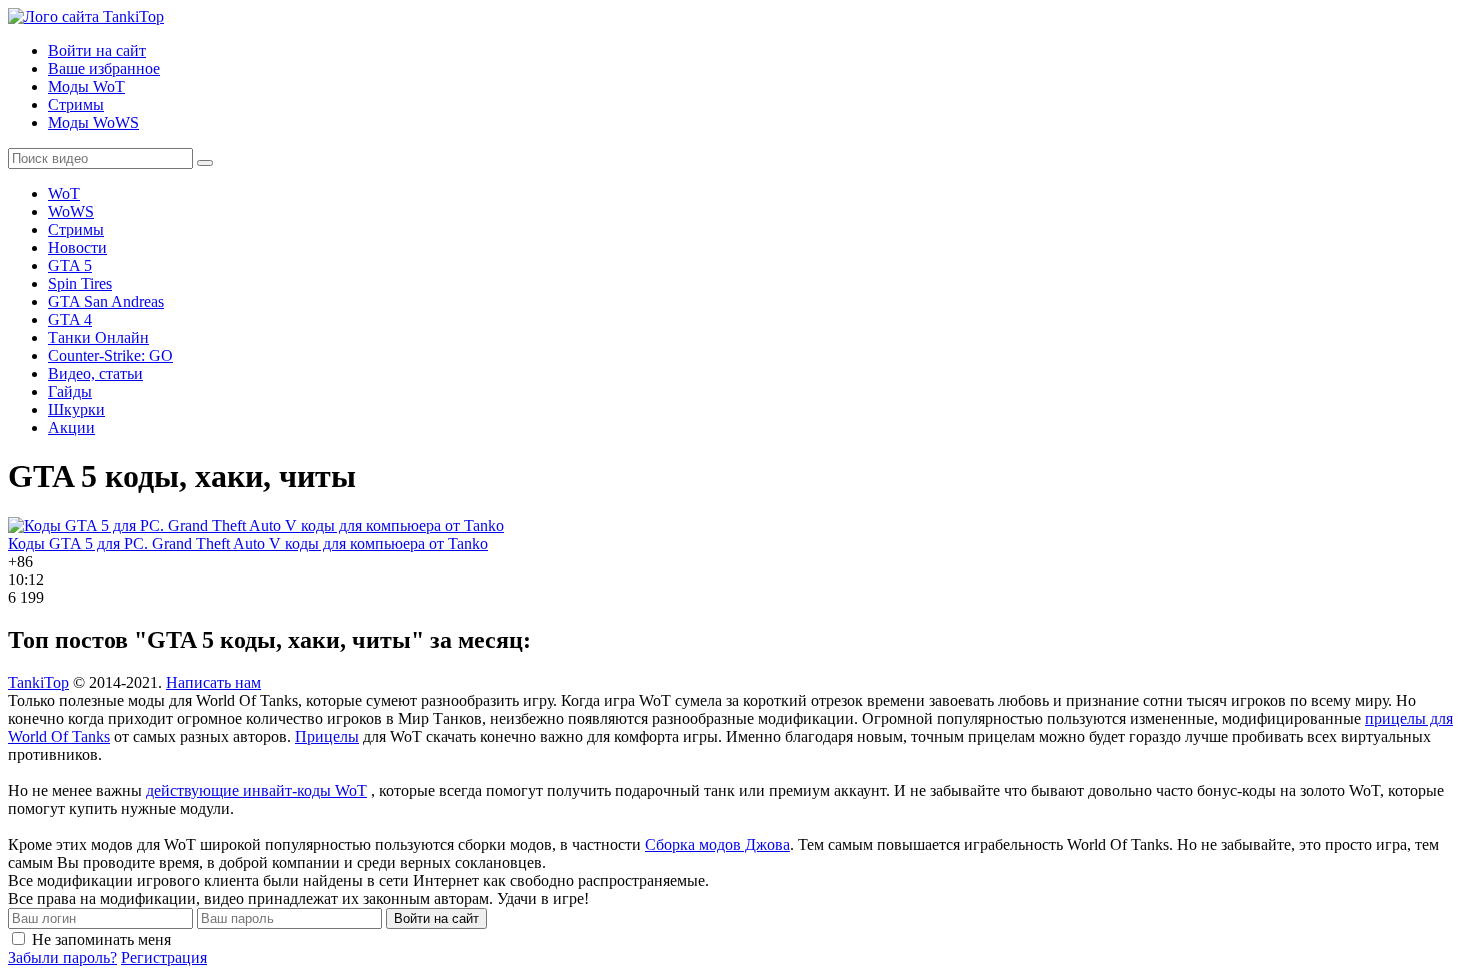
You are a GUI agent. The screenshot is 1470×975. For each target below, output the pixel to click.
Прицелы (327, 736)
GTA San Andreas (106, 301)
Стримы (76, 104)
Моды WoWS (93, 122)
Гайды (70, 391)
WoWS (71, 211)
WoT (64, 193)
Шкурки (76, 409)
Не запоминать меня (101, 939)
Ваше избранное (104, 68)
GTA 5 (70, 265)
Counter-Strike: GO (110, 355)
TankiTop (38, 682)
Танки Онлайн (98, 337)
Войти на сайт (97, 50)
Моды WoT (86, 86)
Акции (71, 427)
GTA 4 (70, 319)
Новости (77, 247)
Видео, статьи (95, 373)
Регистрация (164, 957)
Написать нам (213, 682)
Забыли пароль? (62, 957)
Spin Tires (80, 283)
